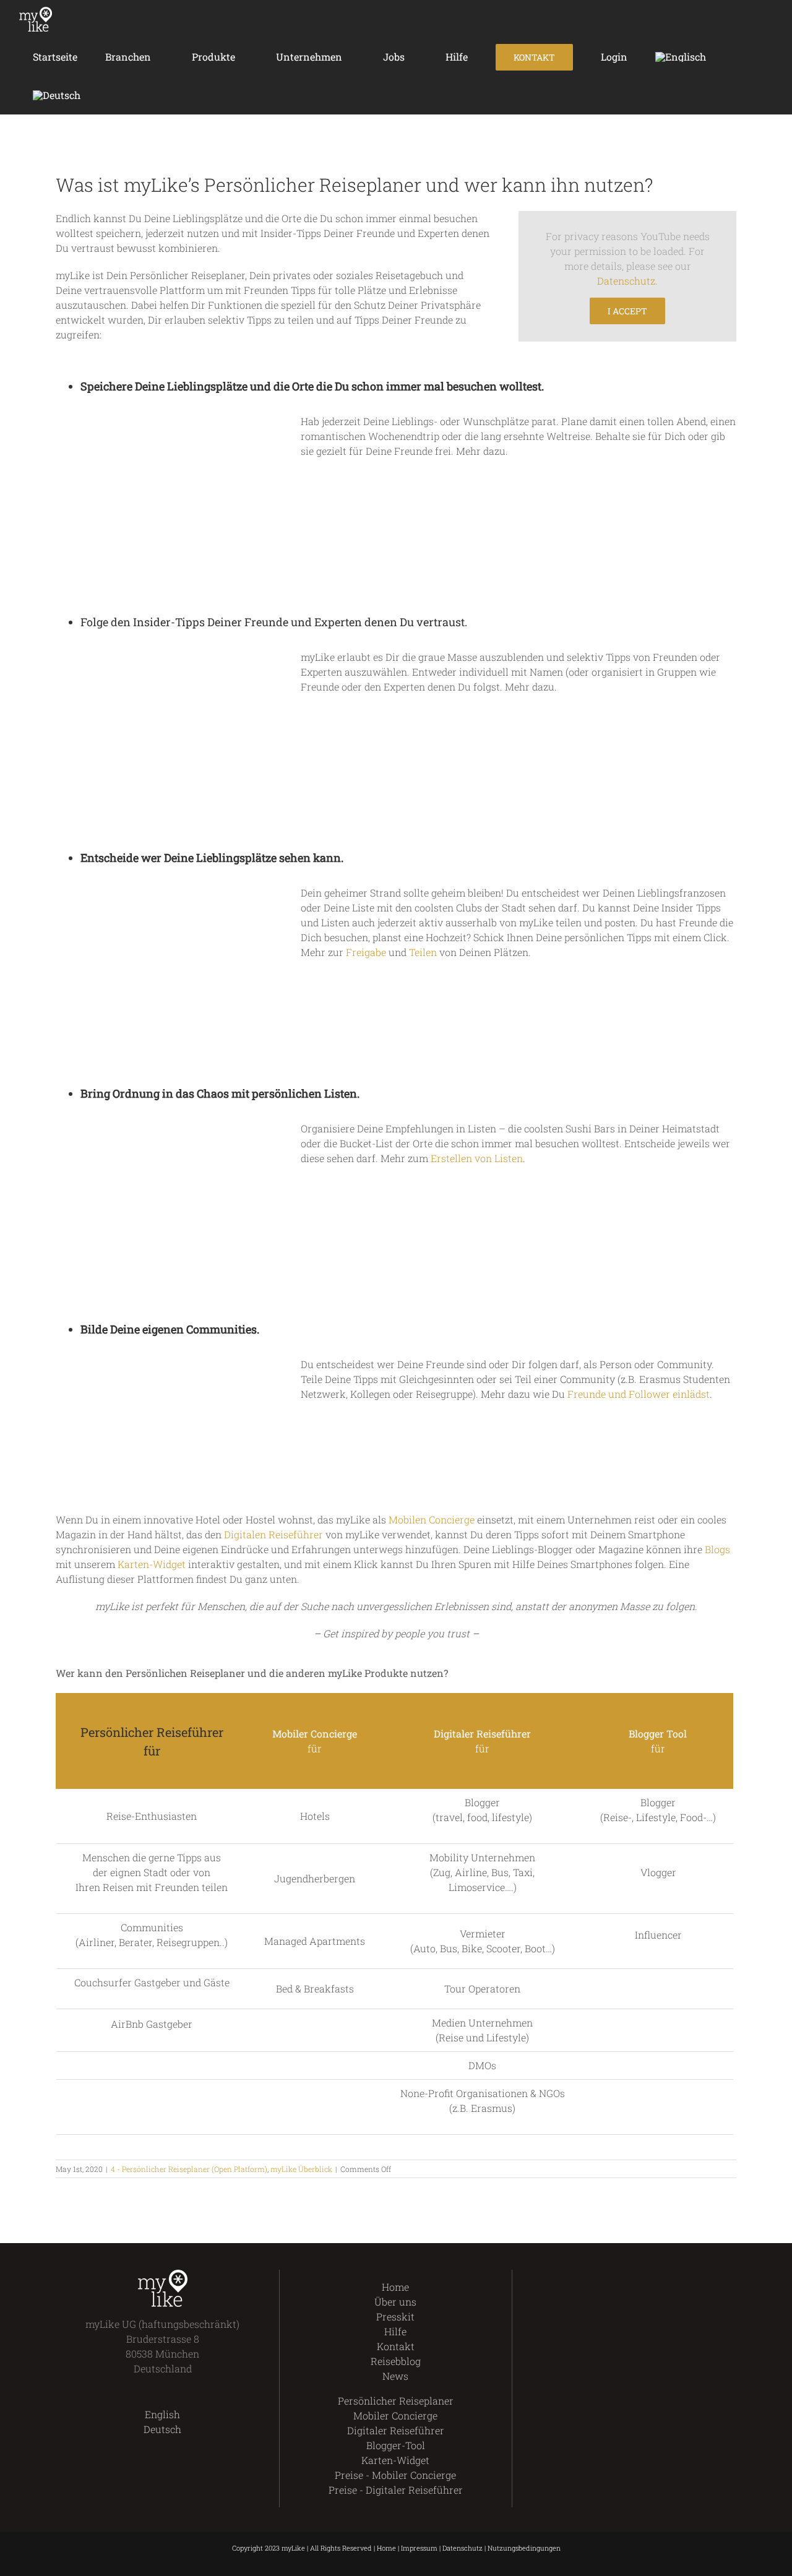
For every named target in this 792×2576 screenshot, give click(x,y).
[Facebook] (597, 2277)
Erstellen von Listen (477, 1158)
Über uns (395, 2302)
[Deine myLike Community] (148, 1362)
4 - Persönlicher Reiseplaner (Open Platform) (189, 2169)
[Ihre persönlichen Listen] (165, 1126)
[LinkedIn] (661, 2277)
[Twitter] (618, 2277)
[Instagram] (639, 2277)
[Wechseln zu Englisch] (680, 57)
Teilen (423, 952)
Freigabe (366, 952)
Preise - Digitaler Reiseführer (396, 2490)
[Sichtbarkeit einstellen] (165, 890)
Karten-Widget (152, 1564)
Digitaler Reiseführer (396, 2430)
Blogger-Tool (396, 2445)
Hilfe (395, 2331)
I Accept (627, 311)
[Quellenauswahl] (165, 654)
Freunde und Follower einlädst (639, 1394)
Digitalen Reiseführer (273, 1534)
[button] (112, 95)
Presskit (395, 2316)
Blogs (717, 1549)
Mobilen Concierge (432, 1519)
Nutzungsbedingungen (524, 2548)
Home (395, 2287)
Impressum (419, 2548)
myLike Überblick (301, 2169)
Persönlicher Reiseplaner (396, 2401)
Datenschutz (626, 281)
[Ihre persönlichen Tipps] (165, 419)
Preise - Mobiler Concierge (395, 2475)
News (395, 2376)
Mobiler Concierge (395, 2415)
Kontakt (396, 2346)
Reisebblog (396, 2361)
